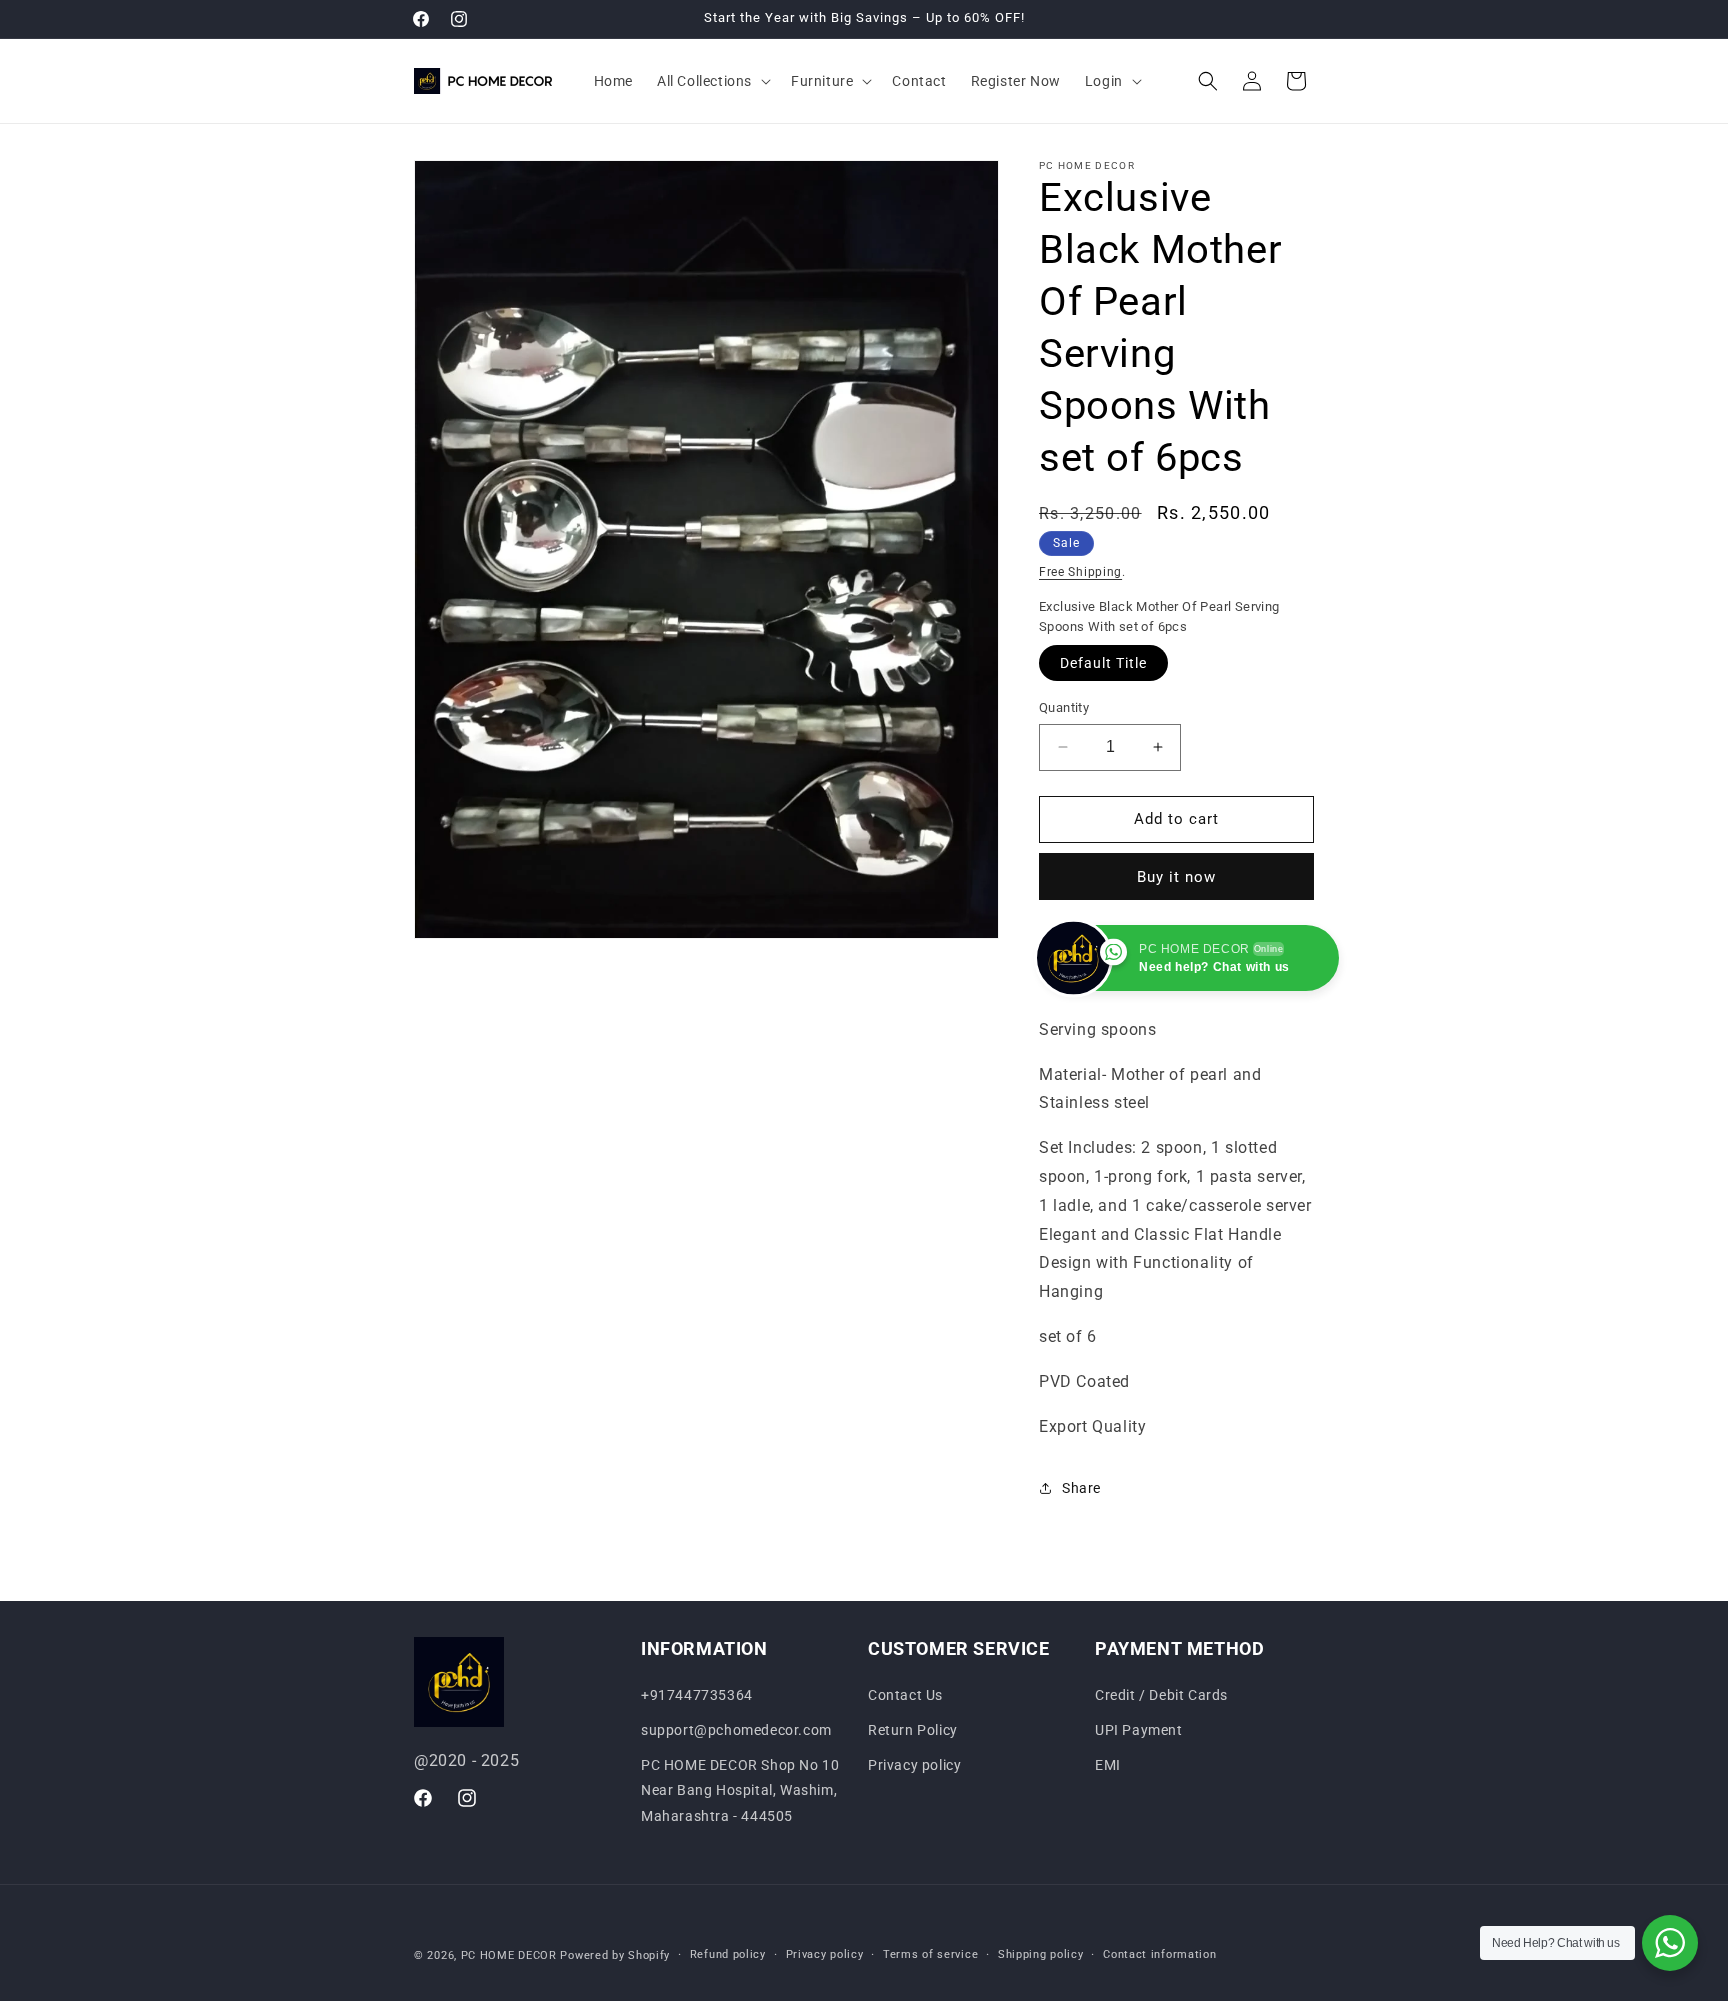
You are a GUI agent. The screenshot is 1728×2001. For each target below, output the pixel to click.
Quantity (1064, 707)
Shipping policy (1041, 1954)
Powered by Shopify (615, 1955)
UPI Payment (1139, 1730)
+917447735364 (697, 1695)
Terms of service (930, 1954)
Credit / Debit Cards (1161, 1695)
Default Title (1103, 663)
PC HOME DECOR (509, 1955)
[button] (712, 81)
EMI (1108, 1765)
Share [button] (1081, 1488)
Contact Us (905, 1695)
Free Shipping (1080, 572)
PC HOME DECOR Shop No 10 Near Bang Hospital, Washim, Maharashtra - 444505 (740, 1790)
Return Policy (913, 1730)
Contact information (1159, 1954)
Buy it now (1176, 877)
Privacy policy (914, 1765)
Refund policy (728, 1954)
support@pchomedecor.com (736, 1730)
